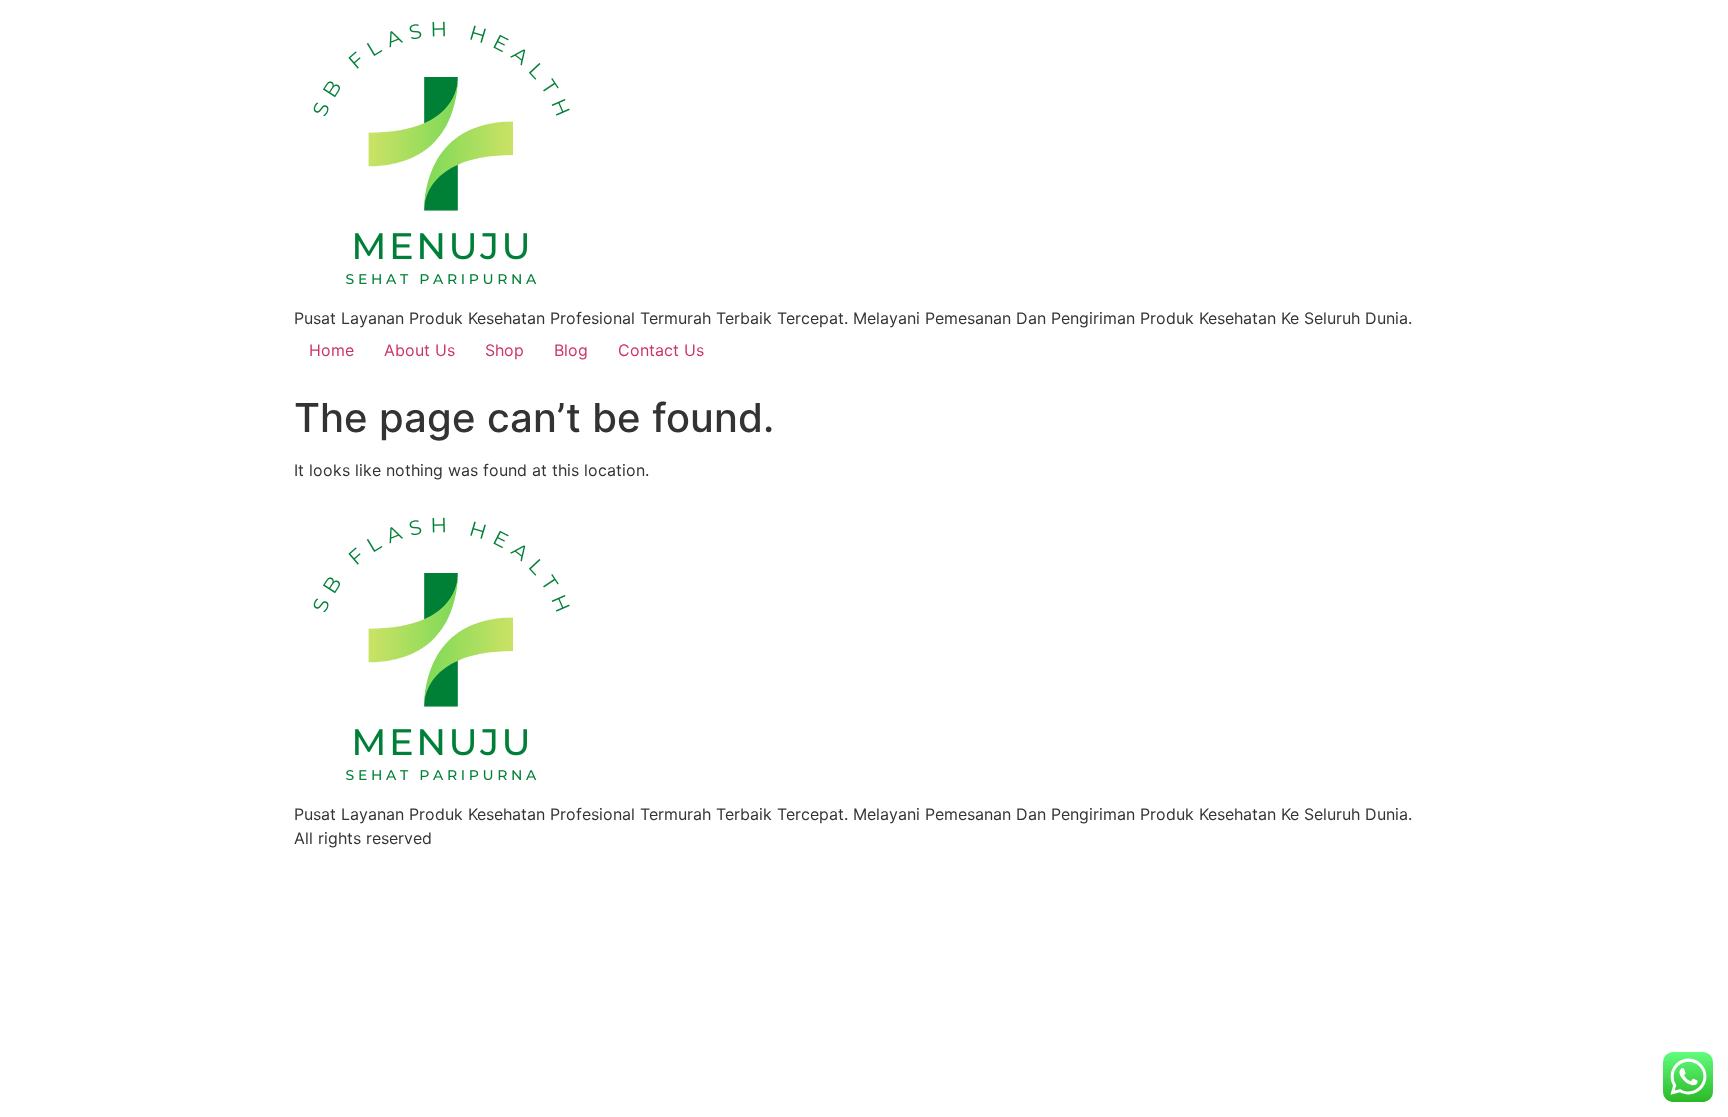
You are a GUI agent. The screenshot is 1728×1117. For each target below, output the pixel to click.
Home (331, 350)
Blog (571, 350)
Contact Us (661, 350)
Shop (504, 350)
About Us (419, 350)
